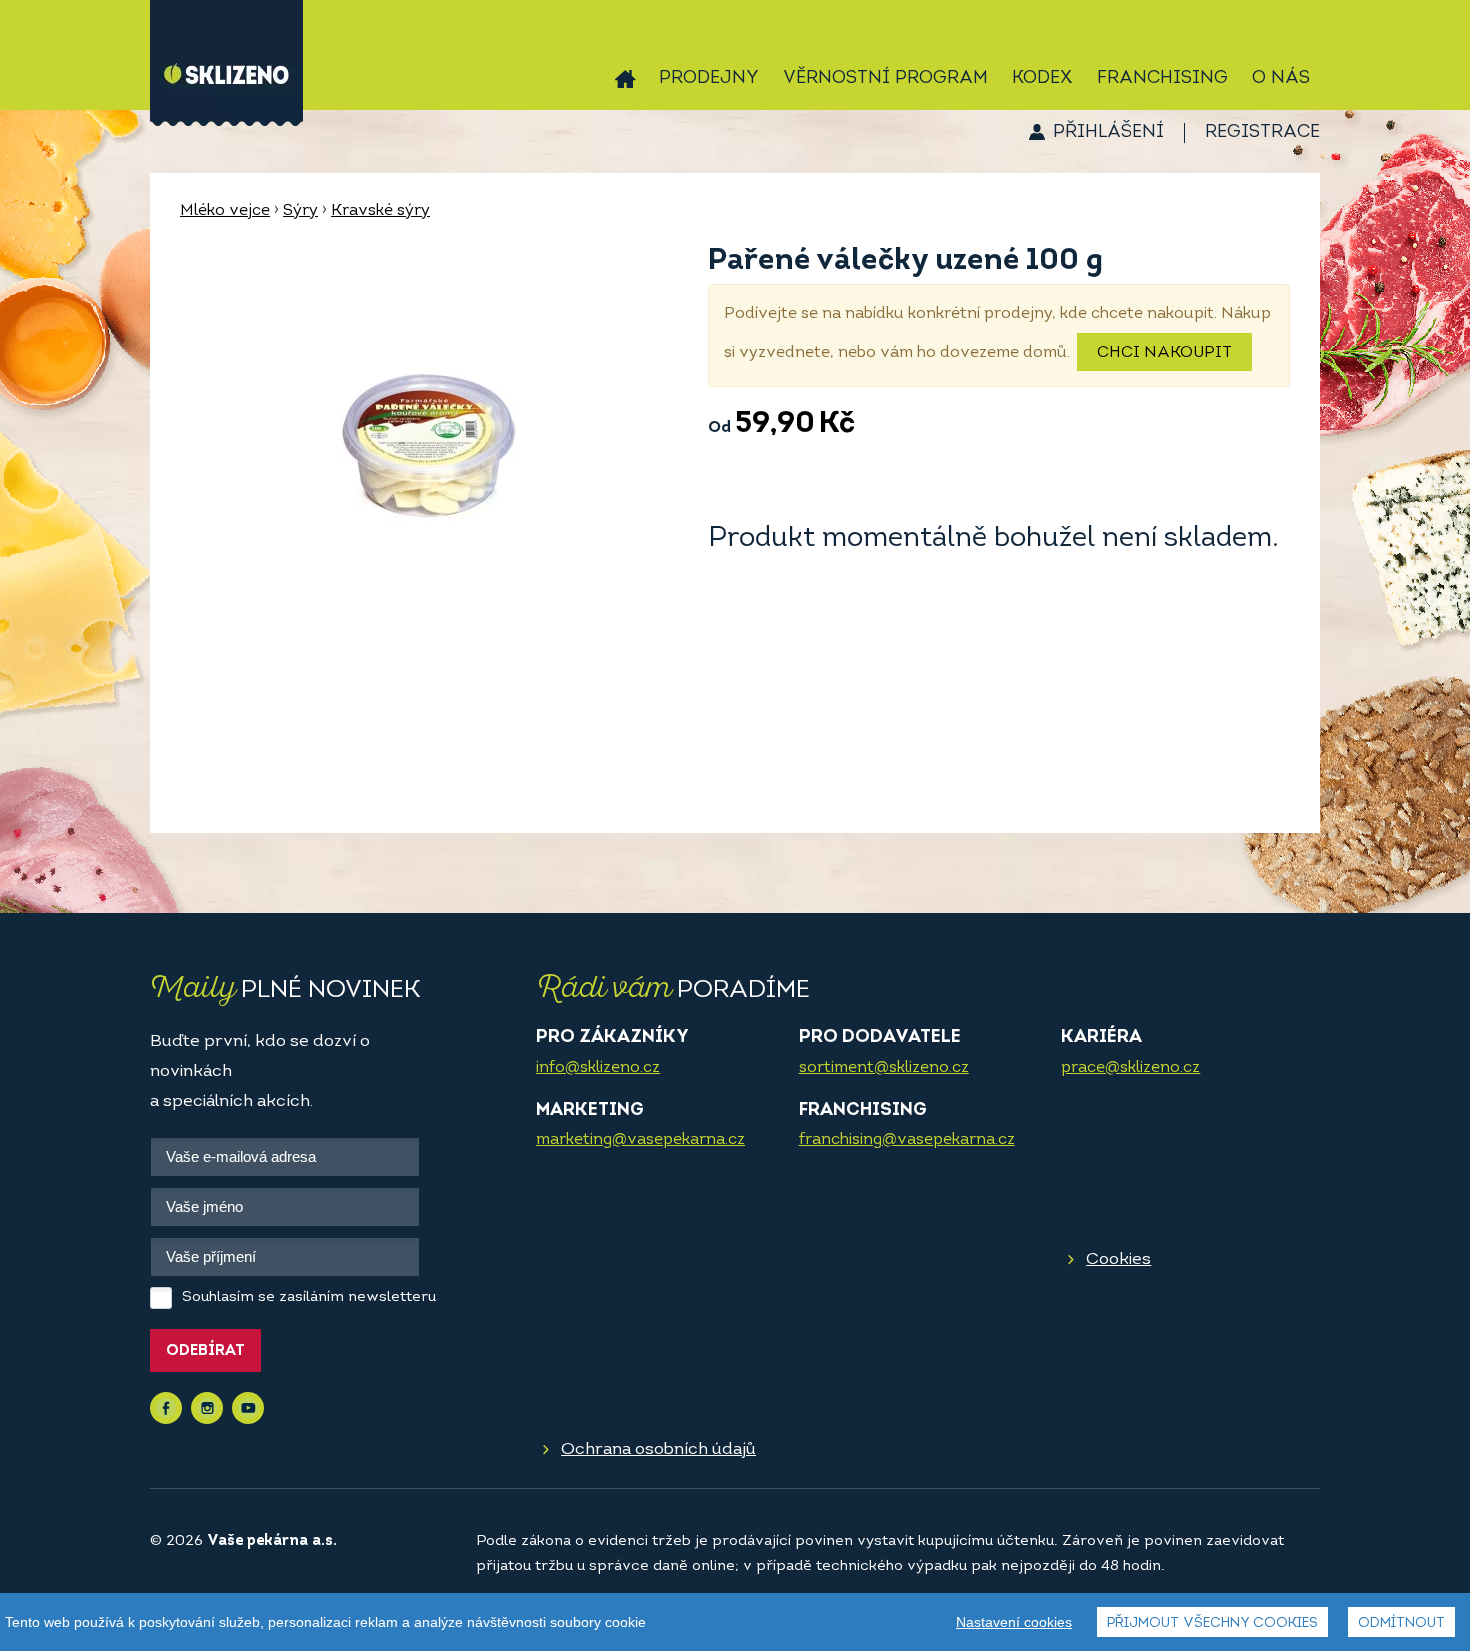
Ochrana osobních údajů (658, 1449)
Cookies (1118, 1259)
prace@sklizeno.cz (1130, 1068)
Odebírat (205, 1351)
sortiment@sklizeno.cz (884, 1068)
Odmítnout (1401, 1623)
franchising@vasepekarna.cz (907, 1140)
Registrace (1262, 133)
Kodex (1042, 79)
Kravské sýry (380, 211)
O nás (1281, 79)
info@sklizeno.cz (598, 1068)
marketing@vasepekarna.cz (640, 1140)
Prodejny (709, 79)
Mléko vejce (225, 211)
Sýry (300, 211)
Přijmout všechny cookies (1212, 1623)
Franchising (1162, 79)
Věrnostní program (885, 79)
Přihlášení (1108, 133)
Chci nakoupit (1164, 353)
